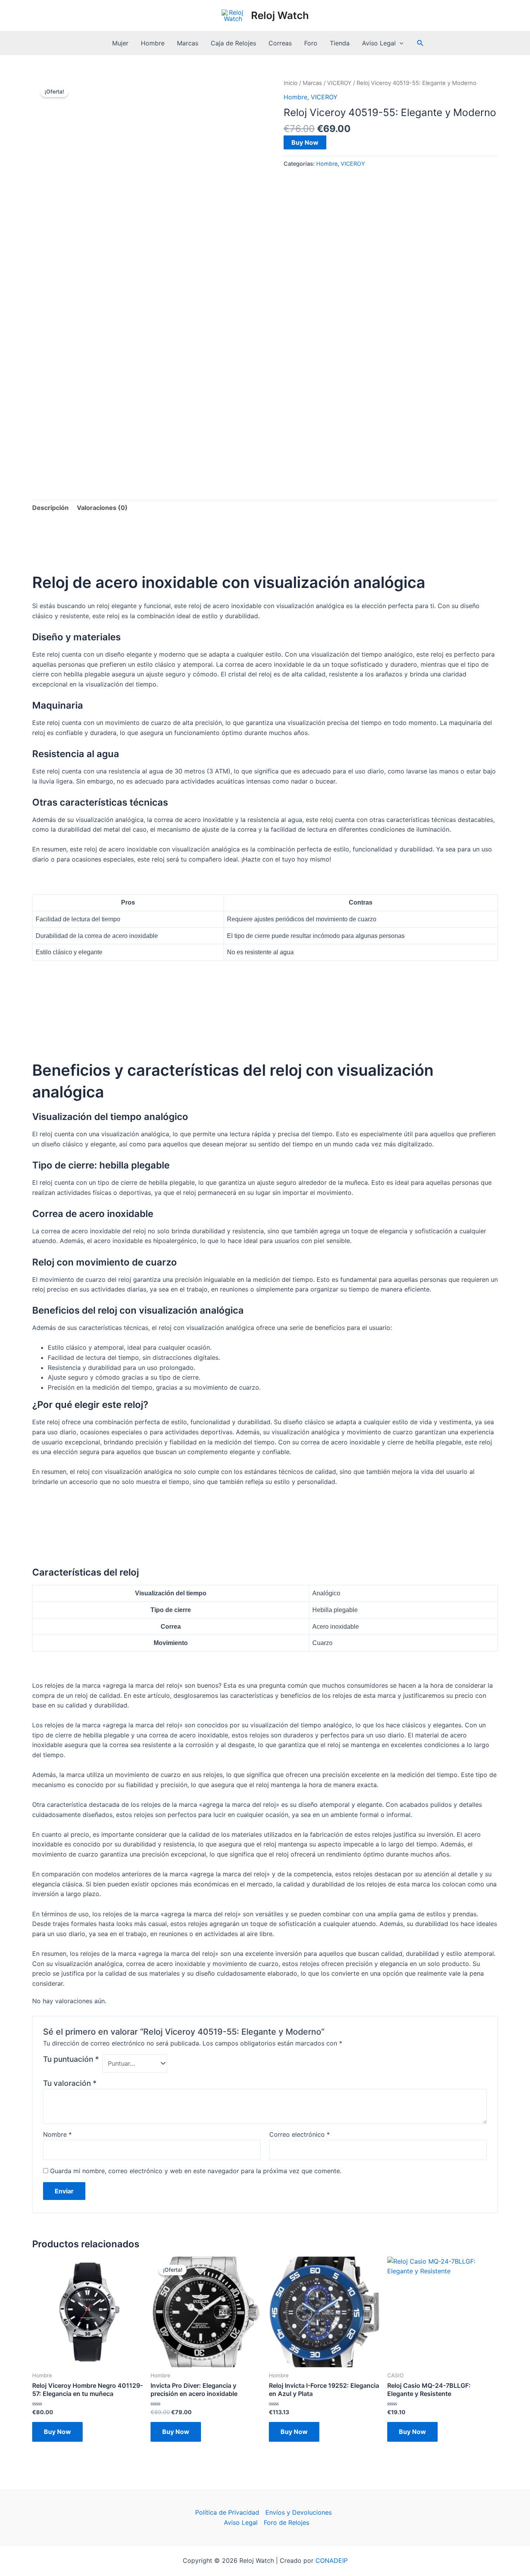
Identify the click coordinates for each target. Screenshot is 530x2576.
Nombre (57, 2134)
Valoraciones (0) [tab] (102, 508)
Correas (280, 43)
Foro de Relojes (287, 2522)
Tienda (340, 43)
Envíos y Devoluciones (299, 2512)
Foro (311, 43)
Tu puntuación (71, 2059)
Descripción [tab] (50, 508)
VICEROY (339, 83)
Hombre (153, 43)
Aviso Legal (379, 43)
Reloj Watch (280, 15)
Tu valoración (70, 2083)
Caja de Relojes (233, 43)
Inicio (291, 83)
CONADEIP (332, 2560)
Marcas (188, 43)
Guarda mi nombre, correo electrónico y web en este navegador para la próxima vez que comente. (196, 2171)
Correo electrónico (300, 2134)
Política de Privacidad (227, 2512)
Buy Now (305, 142)
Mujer (120, 43)
